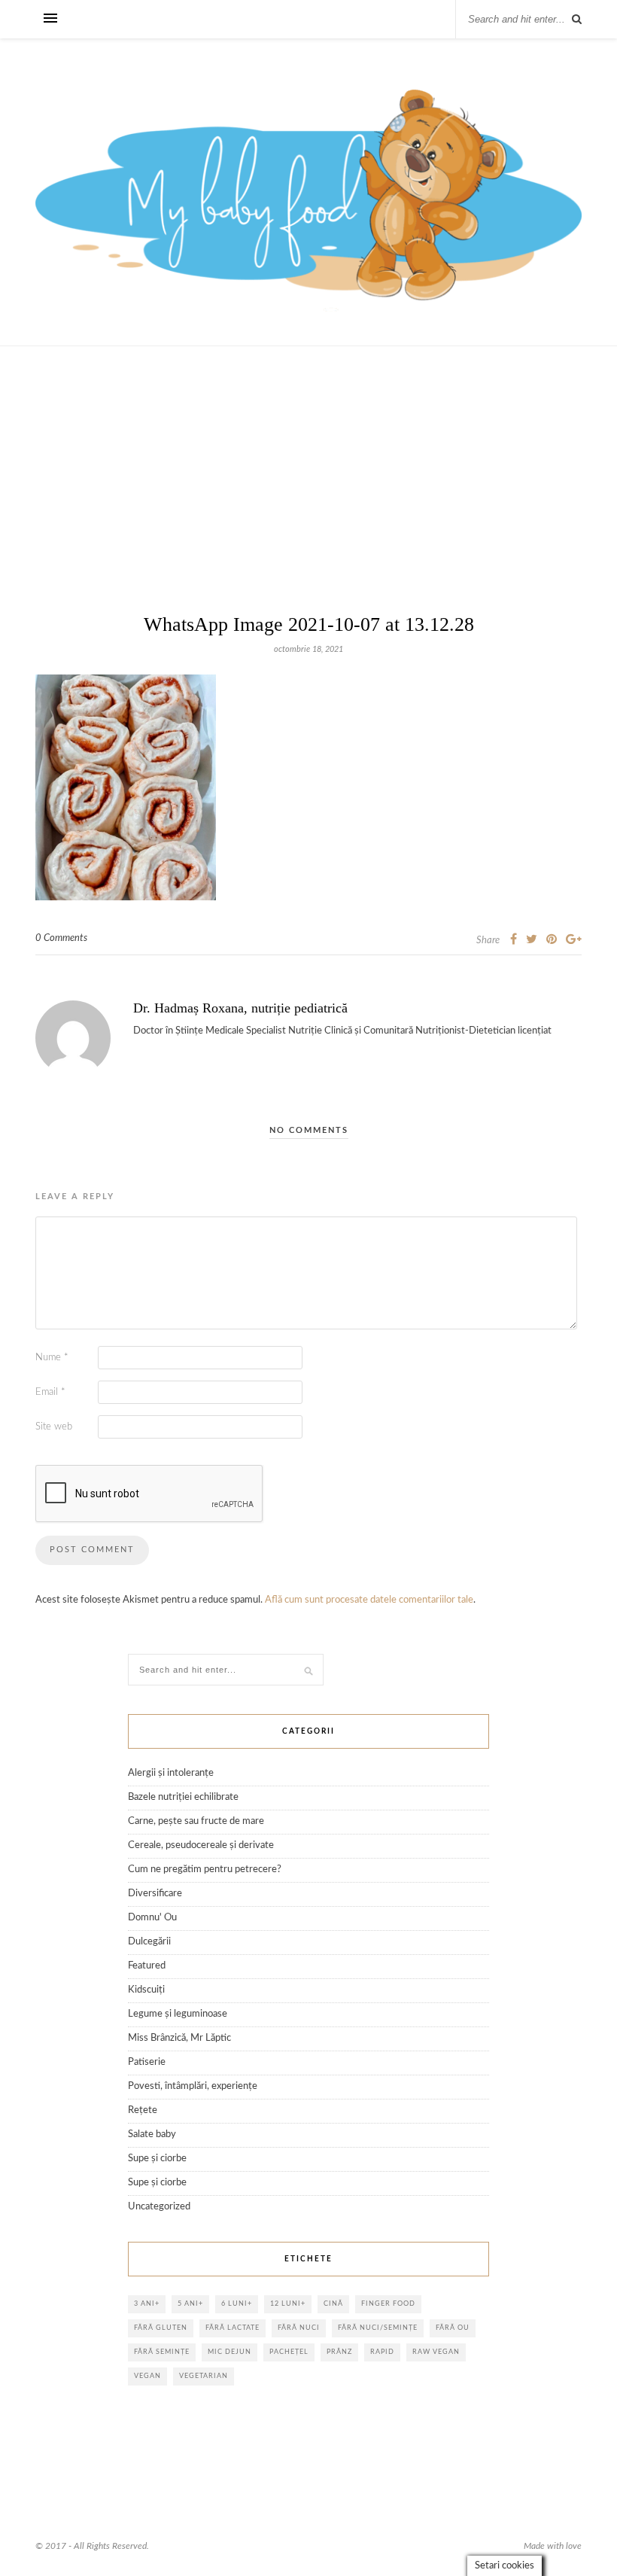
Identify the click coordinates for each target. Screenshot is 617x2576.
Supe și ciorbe (157, 2159)
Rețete (143, 2110)
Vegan (147, 2376)
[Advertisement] (308, 504)
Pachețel (289, 2352)
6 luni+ (237, 2304)
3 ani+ (147, 2304)
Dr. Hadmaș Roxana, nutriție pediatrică (240, 1008)
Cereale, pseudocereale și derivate (201, 1845)
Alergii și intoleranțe (171, 1773)
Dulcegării (149, 1942)
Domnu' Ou (152, 1918)
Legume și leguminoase (178, 2014)
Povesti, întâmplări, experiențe (193, 2086)
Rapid (382, 2352)
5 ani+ (190, 2304)
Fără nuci (299, 2328)
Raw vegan (436, 2352)
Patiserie (147, 2062)
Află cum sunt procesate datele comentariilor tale (369, 1600)
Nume (52, 1358)
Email (50, 1392)
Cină (333, 2304)
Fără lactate (233, 2328)
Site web (54, 1427)
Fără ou (453, 2328)
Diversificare (155, 1894)
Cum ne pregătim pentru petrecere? (205, 1870)
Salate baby (152, 2134)
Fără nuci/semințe (378, 2328)
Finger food (388, 2304)
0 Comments (61, 938)
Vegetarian (204, 2376)
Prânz (339, 2352)
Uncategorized (159, 2207)
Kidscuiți (146, 1990)
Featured (147, 1966)
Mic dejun (229, 2352)
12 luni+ (288, 2304)
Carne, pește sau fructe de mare (196, 1821)
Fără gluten (161, 2328)
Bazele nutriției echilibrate (183, 1797)
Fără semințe (162, 2352)
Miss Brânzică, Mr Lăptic (179, 2038)
